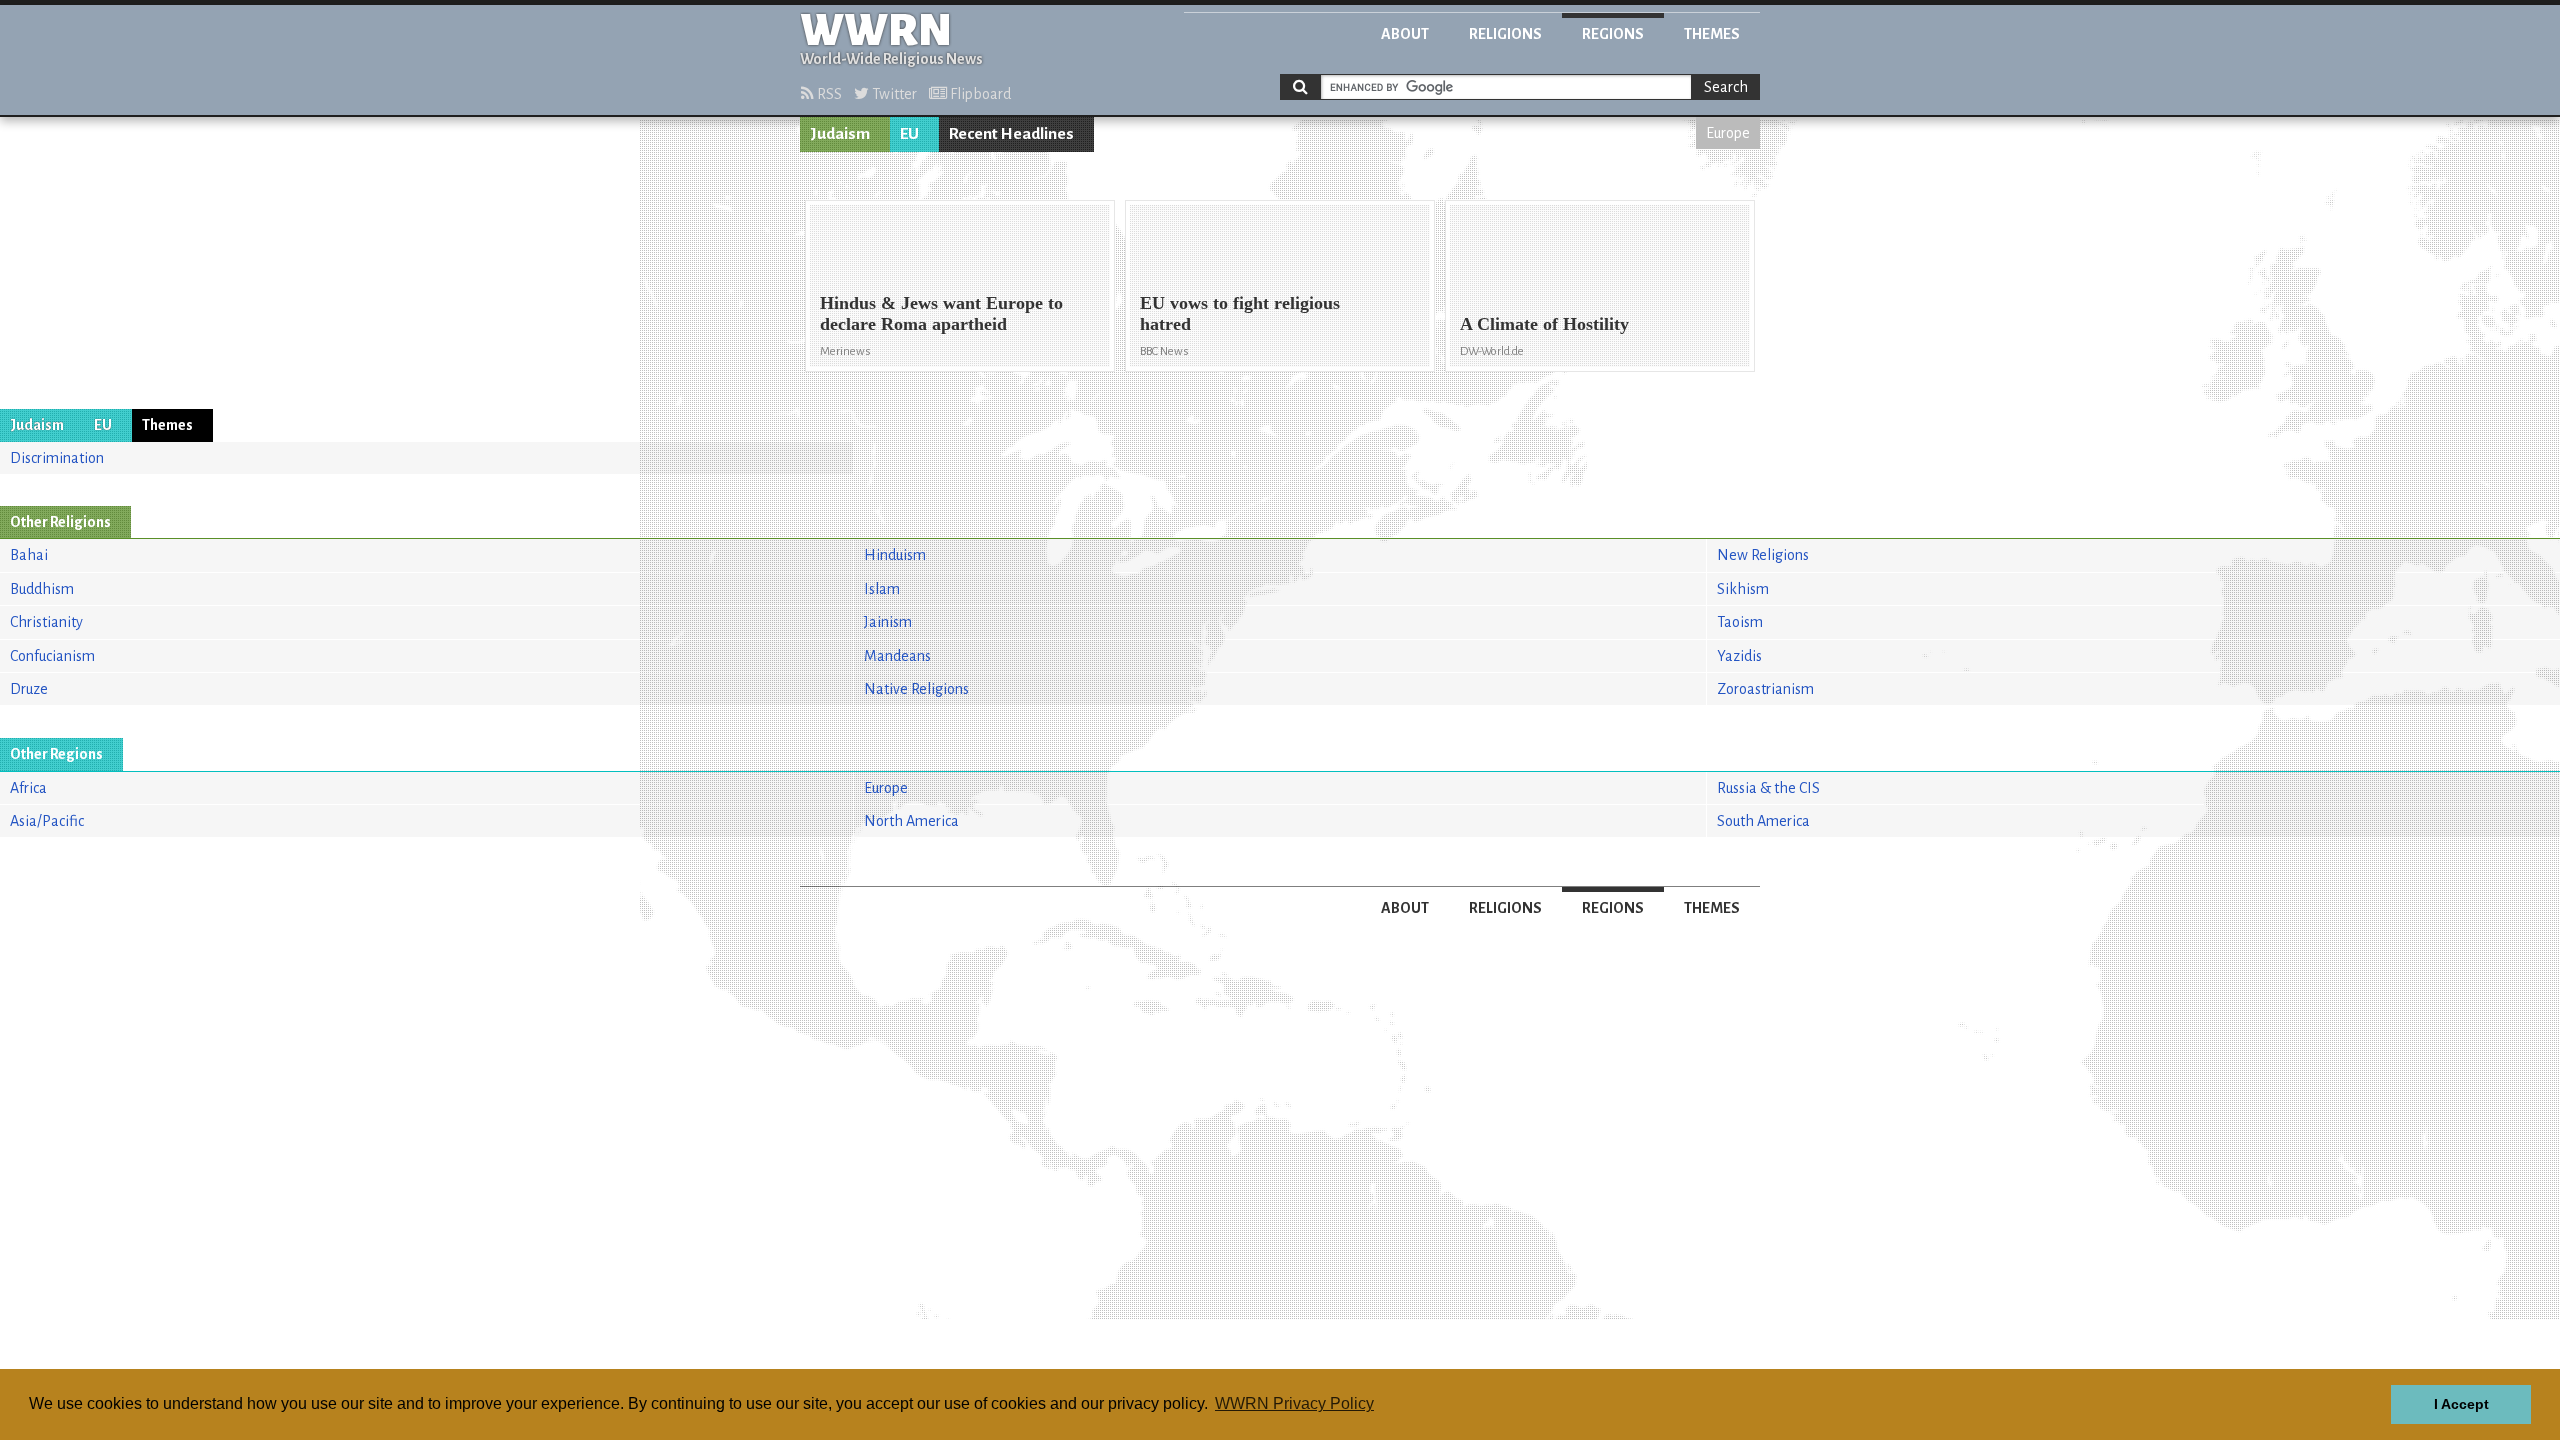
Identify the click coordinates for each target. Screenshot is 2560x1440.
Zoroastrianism (1765, 689)
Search (1726, 87)
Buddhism (42, 589)
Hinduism (895, 555)
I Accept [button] (2461, 1404)
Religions (1505, 34)
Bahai (29, 555)
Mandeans (897, 656)
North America (911, 821)
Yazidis (1739, 656)
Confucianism (52, 656)
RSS (828, 94)
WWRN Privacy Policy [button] (1294, 1403)
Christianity (46, 622)
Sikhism (1743, 589)
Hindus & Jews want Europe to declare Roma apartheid (941, 313)
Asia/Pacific (47, 821)
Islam (882, 589)
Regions (1613, 34)
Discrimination (57, 458)
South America (1763, 821)
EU (909, 134)
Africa (28, 788)
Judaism (840, 134)
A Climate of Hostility (1544, 324)
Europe (1728, 133)
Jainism (888, 622)
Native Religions (916, 689)
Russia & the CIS (1768, 788)
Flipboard (979, 94)
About (1405, 34)
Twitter (893, 94)
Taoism (1740, 622)
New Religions (1763, 555)
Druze (29, 689)
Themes (1712, 34)
